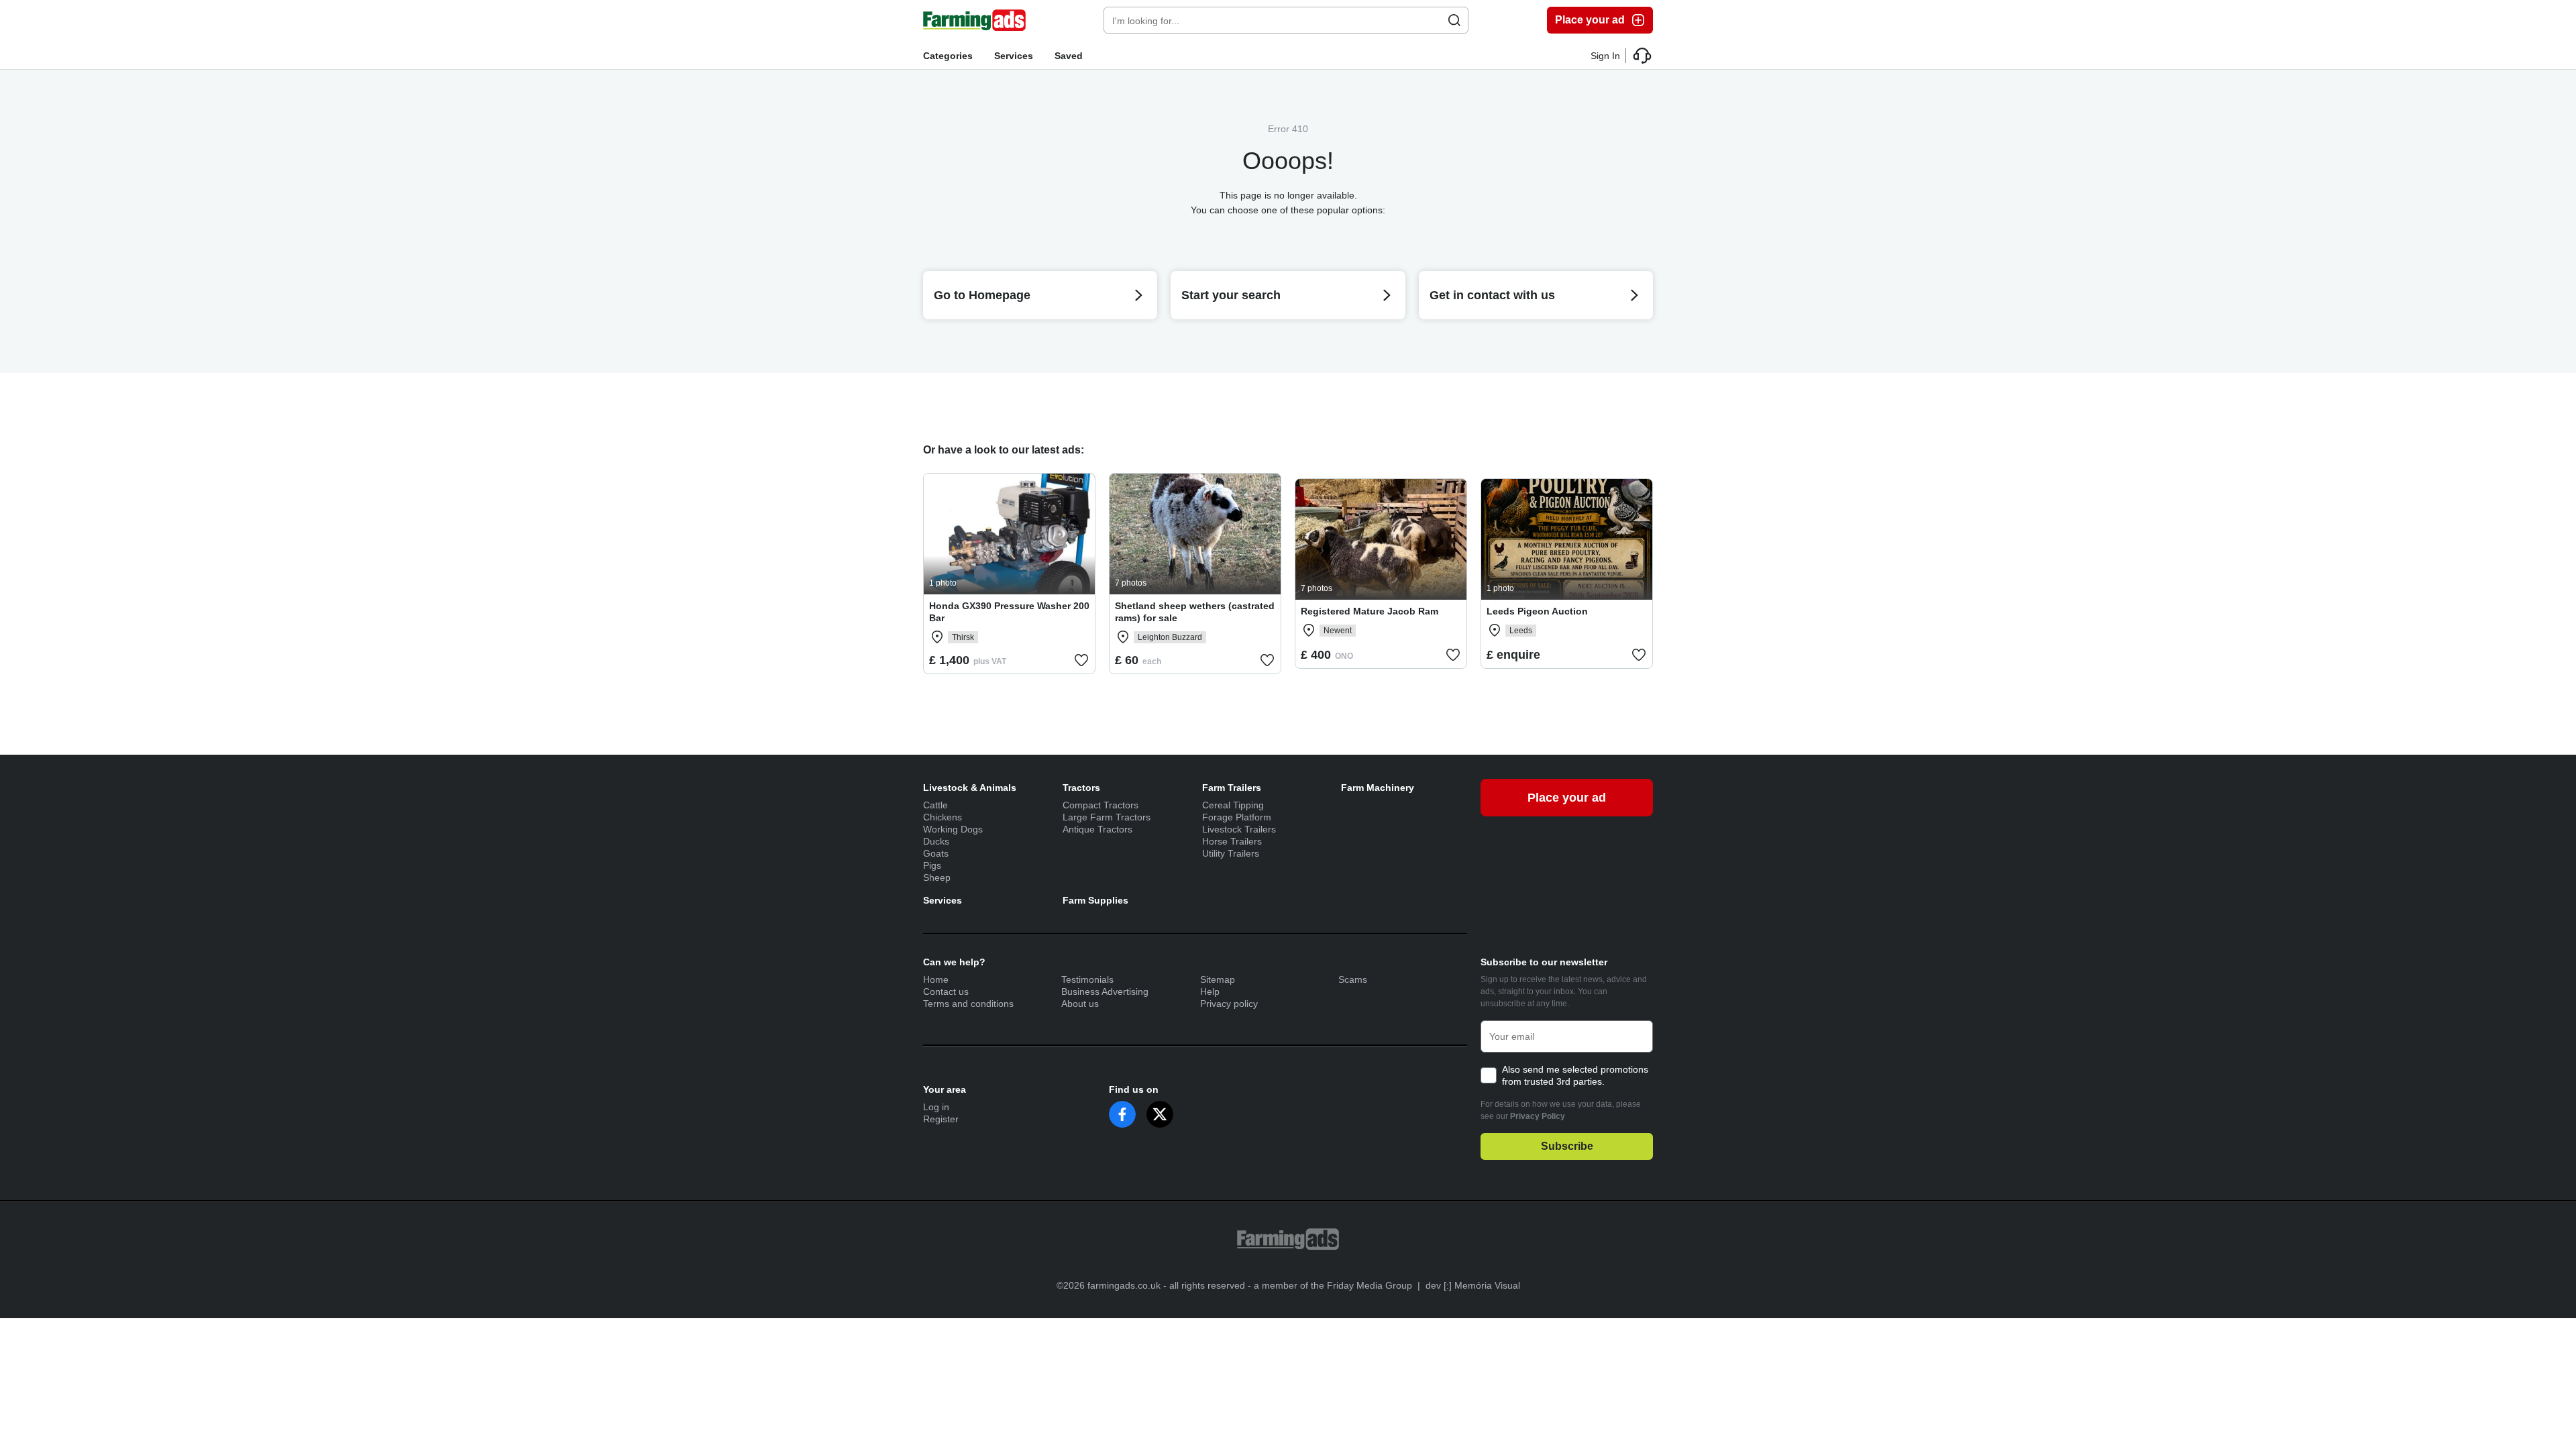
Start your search (1231, 295)
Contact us (946, 991)
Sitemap (1218, 979)
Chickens (943, 817)
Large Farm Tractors (1107, 817)
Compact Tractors (1101, 805)
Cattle (935, 805)
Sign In (1605, 56)
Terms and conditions (968, 1004)
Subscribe (1567, 1146)
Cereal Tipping (1233, 805)
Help (1210, 991)
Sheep (937, 877)
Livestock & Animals (970, 788)
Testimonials (1087, 979)
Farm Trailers (1232, 788)
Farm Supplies (1095, 900)
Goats (936, 853)
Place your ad (1590, 20)
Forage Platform (1237, 817)
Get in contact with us (1492, 295)
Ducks (936, 841)
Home (936, 979)
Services (1014, 56)
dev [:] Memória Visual (1473, 1285)
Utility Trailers (1231, 853)
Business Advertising (1105, 991)
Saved (1069, 56)
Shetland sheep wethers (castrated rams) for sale (1195, 612)
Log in (936, 1107)
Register (941, 1119)
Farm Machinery (1378, 788)
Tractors (1081, 788)
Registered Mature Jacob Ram (1370, 611)
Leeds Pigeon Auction (1537, 611)
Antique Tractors (1097, 829)
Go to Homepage (982, 295)
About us (1080, 1004)
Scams (1353, 979)
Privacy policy (1229, 1004)
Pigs (932, 865)
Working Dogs (953, 829)
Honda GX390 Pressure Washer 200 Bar (1009, 612)
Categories (948, 56)
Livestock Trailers (1239, 829)
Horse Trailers (1232, 841)
